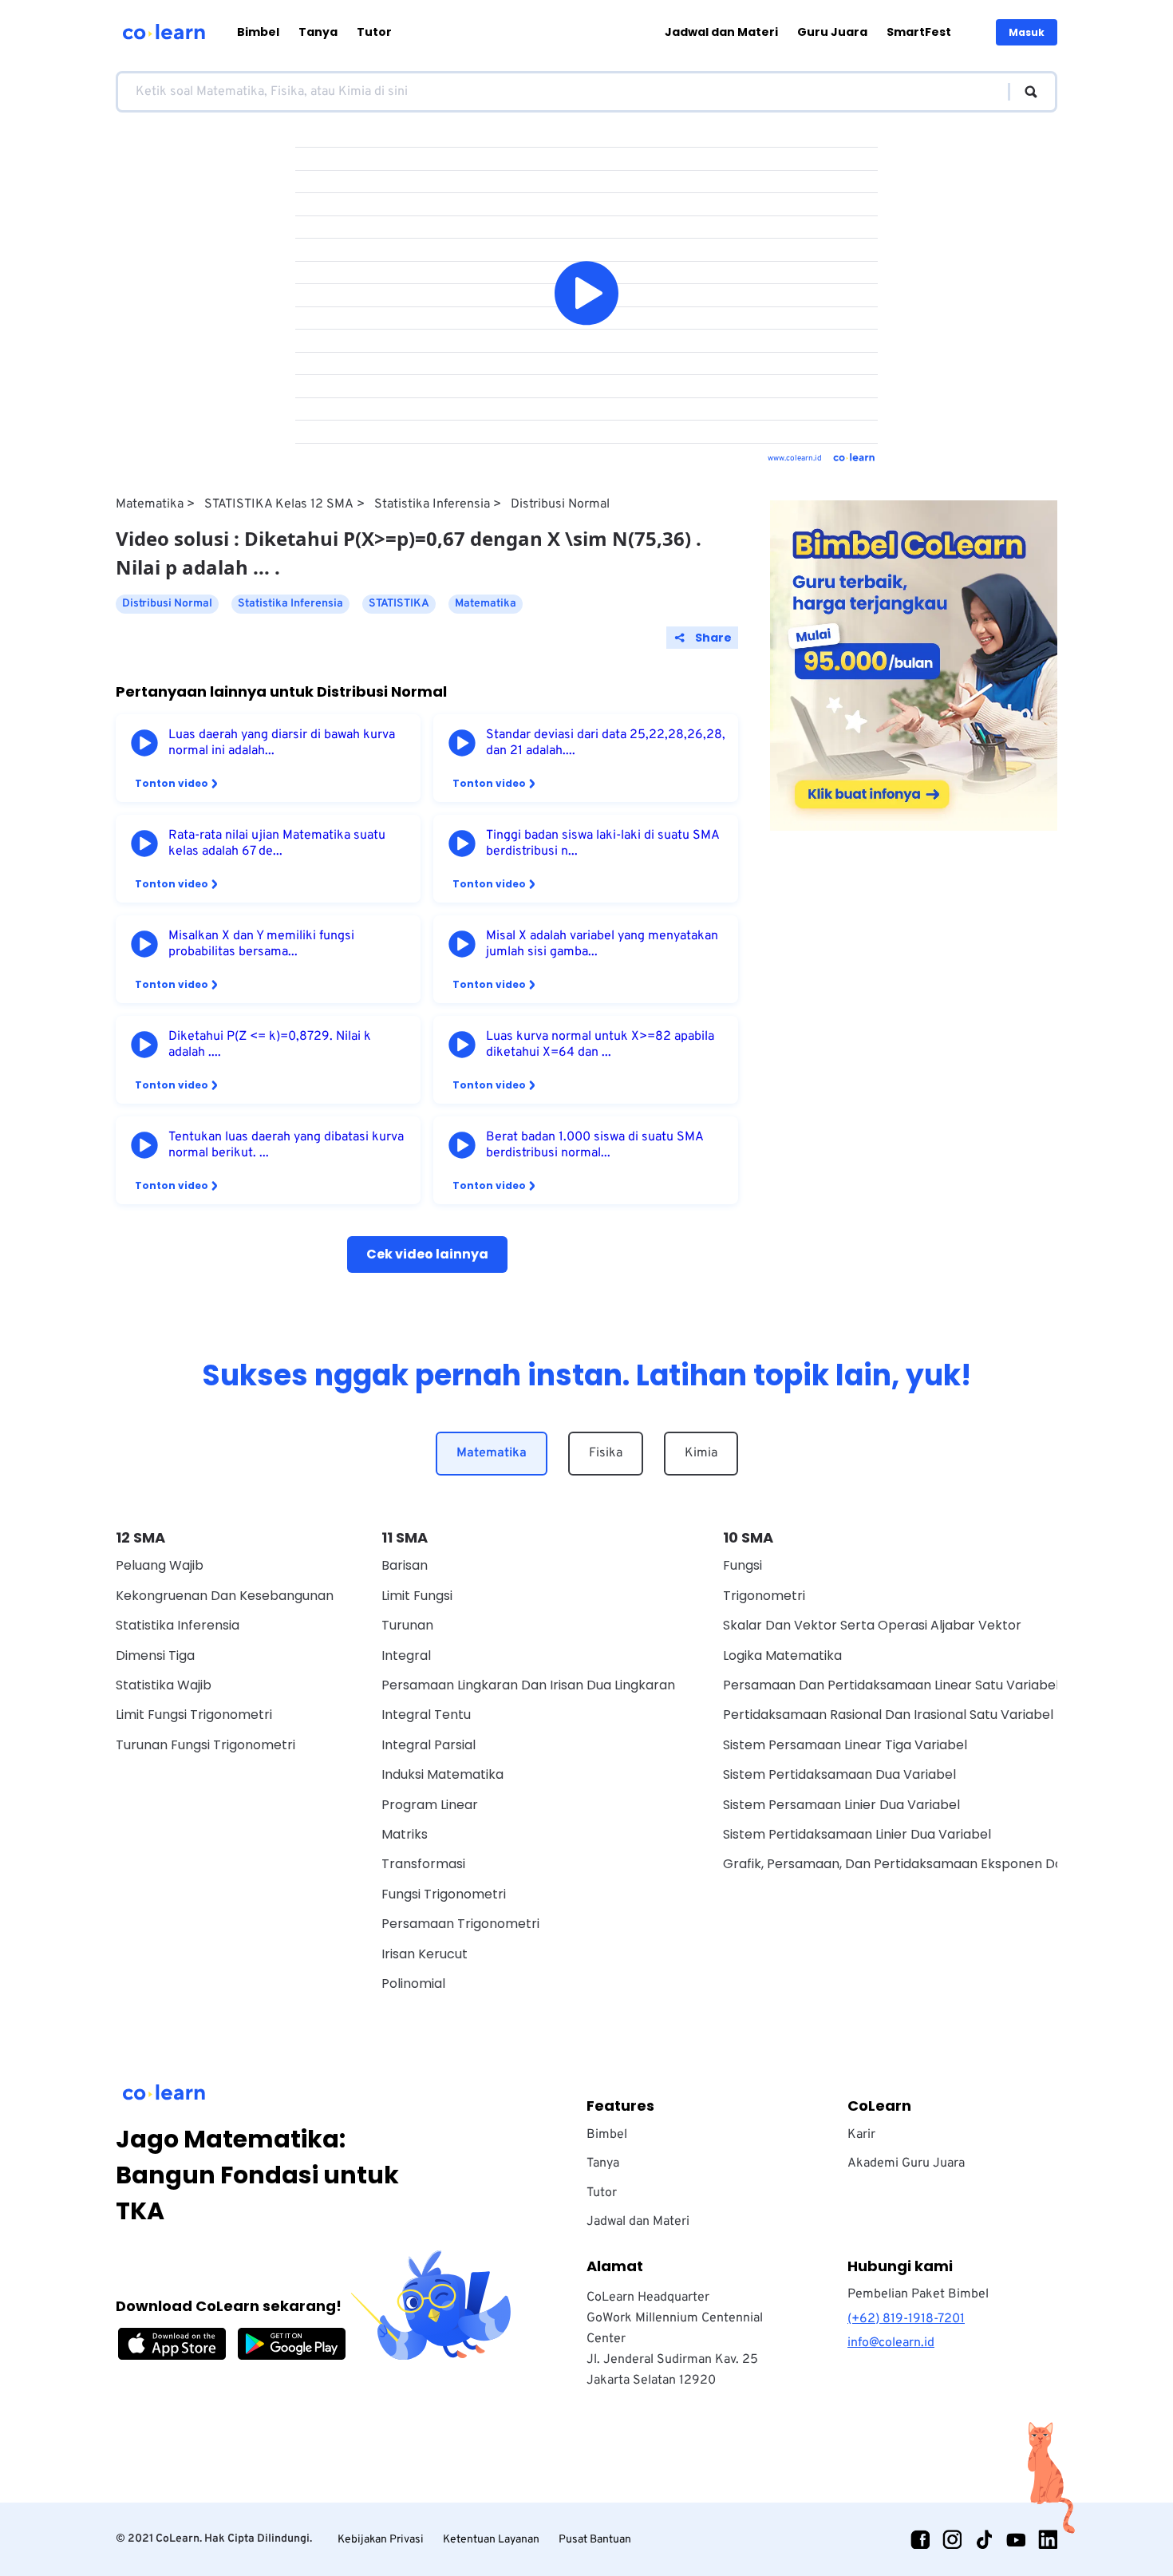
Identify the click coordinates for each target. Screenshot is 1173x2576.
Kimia (701, 1453)
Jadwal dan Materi (721, 32)
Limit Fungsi (417, 1596)
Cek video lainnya (427, 1254)
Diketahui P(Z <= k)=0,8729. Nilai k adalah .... (270, 1045)
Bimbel (258, 32)
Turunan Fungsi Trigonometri (205, 1745)
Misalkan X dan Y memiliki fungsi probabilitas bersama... (261, 944)
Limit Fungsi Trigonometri (194, 1715)
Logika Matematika (782, 1655)
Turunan (407, 1625)
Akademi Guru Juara (906, 2163)
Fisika (606, 1453)
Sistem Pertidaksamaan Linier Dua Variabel (857, 1834)
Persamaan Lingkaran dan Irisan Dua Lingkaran (528, 1685)
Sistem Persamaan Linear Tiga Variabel (845, 1745)
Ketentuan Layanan (491, 2540)
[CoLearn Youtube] (1016, 2539)
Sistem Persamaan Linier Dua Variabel (841, 1805)
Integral (406, 1655)
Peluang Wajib (160, 1565)
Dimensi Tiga (155, 1655)
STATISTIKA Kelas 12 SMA (279, 504)
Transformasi (423, 1864)
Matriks (405, 1834)
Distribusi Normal (560, 504)
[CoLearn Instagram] (952, 2539)
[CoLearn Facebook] (920, 2539)
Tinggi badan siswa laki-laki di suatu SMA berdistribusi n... (602, 844)
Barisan (405, 1565)
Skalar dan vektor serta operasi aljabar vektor (872, 1625)
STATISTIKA (399, 604)
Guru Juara (832, 32)
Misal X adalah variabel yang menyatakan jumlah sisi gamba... (602, 944)
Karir (861, 2135)
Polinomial (413, 1983)
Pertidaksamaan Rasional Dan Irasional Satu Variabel (888, 1715)
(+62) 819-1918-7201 (906, 2319)
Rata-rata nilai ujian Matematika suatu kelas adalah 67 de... (277, 844)
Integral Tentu (426, 1715)
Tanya (318, 32)
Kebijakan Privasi (381, 2540)
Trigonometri (764, 1596)
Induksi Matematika (442, 1774)
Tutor (374, 32)
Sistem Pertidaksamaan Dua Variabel (839, 1774)
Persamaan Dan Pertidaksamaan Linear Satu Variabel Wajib (910, 1685)
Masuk (1027, 32)
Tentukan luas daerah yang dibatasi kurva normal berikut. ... (286, 1145)
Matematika (150, 504)
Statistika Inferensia (432, 504)
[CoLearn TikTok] (984, 2539)
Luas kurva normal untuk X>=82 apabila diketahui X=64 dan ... (600, 1045)
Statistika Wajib (164, 1685)
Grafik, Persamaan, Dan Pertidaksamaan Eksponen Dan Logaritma (930, 1864)
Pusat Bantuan (595, 2540)
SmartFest (919, 32)
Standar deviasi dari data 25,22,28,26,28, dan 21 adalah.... (606, 743)
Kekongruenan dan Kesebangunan (225, 1596)
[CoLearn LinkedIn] (1048, 2539)
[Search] (1023, 92)
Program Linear (430, 1805)
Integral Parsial (429, 1745)
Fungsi (743, 1565)
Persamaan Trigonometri (460, 1924)
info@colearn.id (891, 2343)
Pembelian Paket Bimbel (918, 2294)
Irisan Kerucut (425, 1954)
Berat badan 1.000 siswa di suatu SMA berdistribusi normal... (594, 1145)
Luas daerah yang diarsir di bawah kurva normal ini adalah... (282, 743)
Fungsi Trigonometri (444, 1894)
